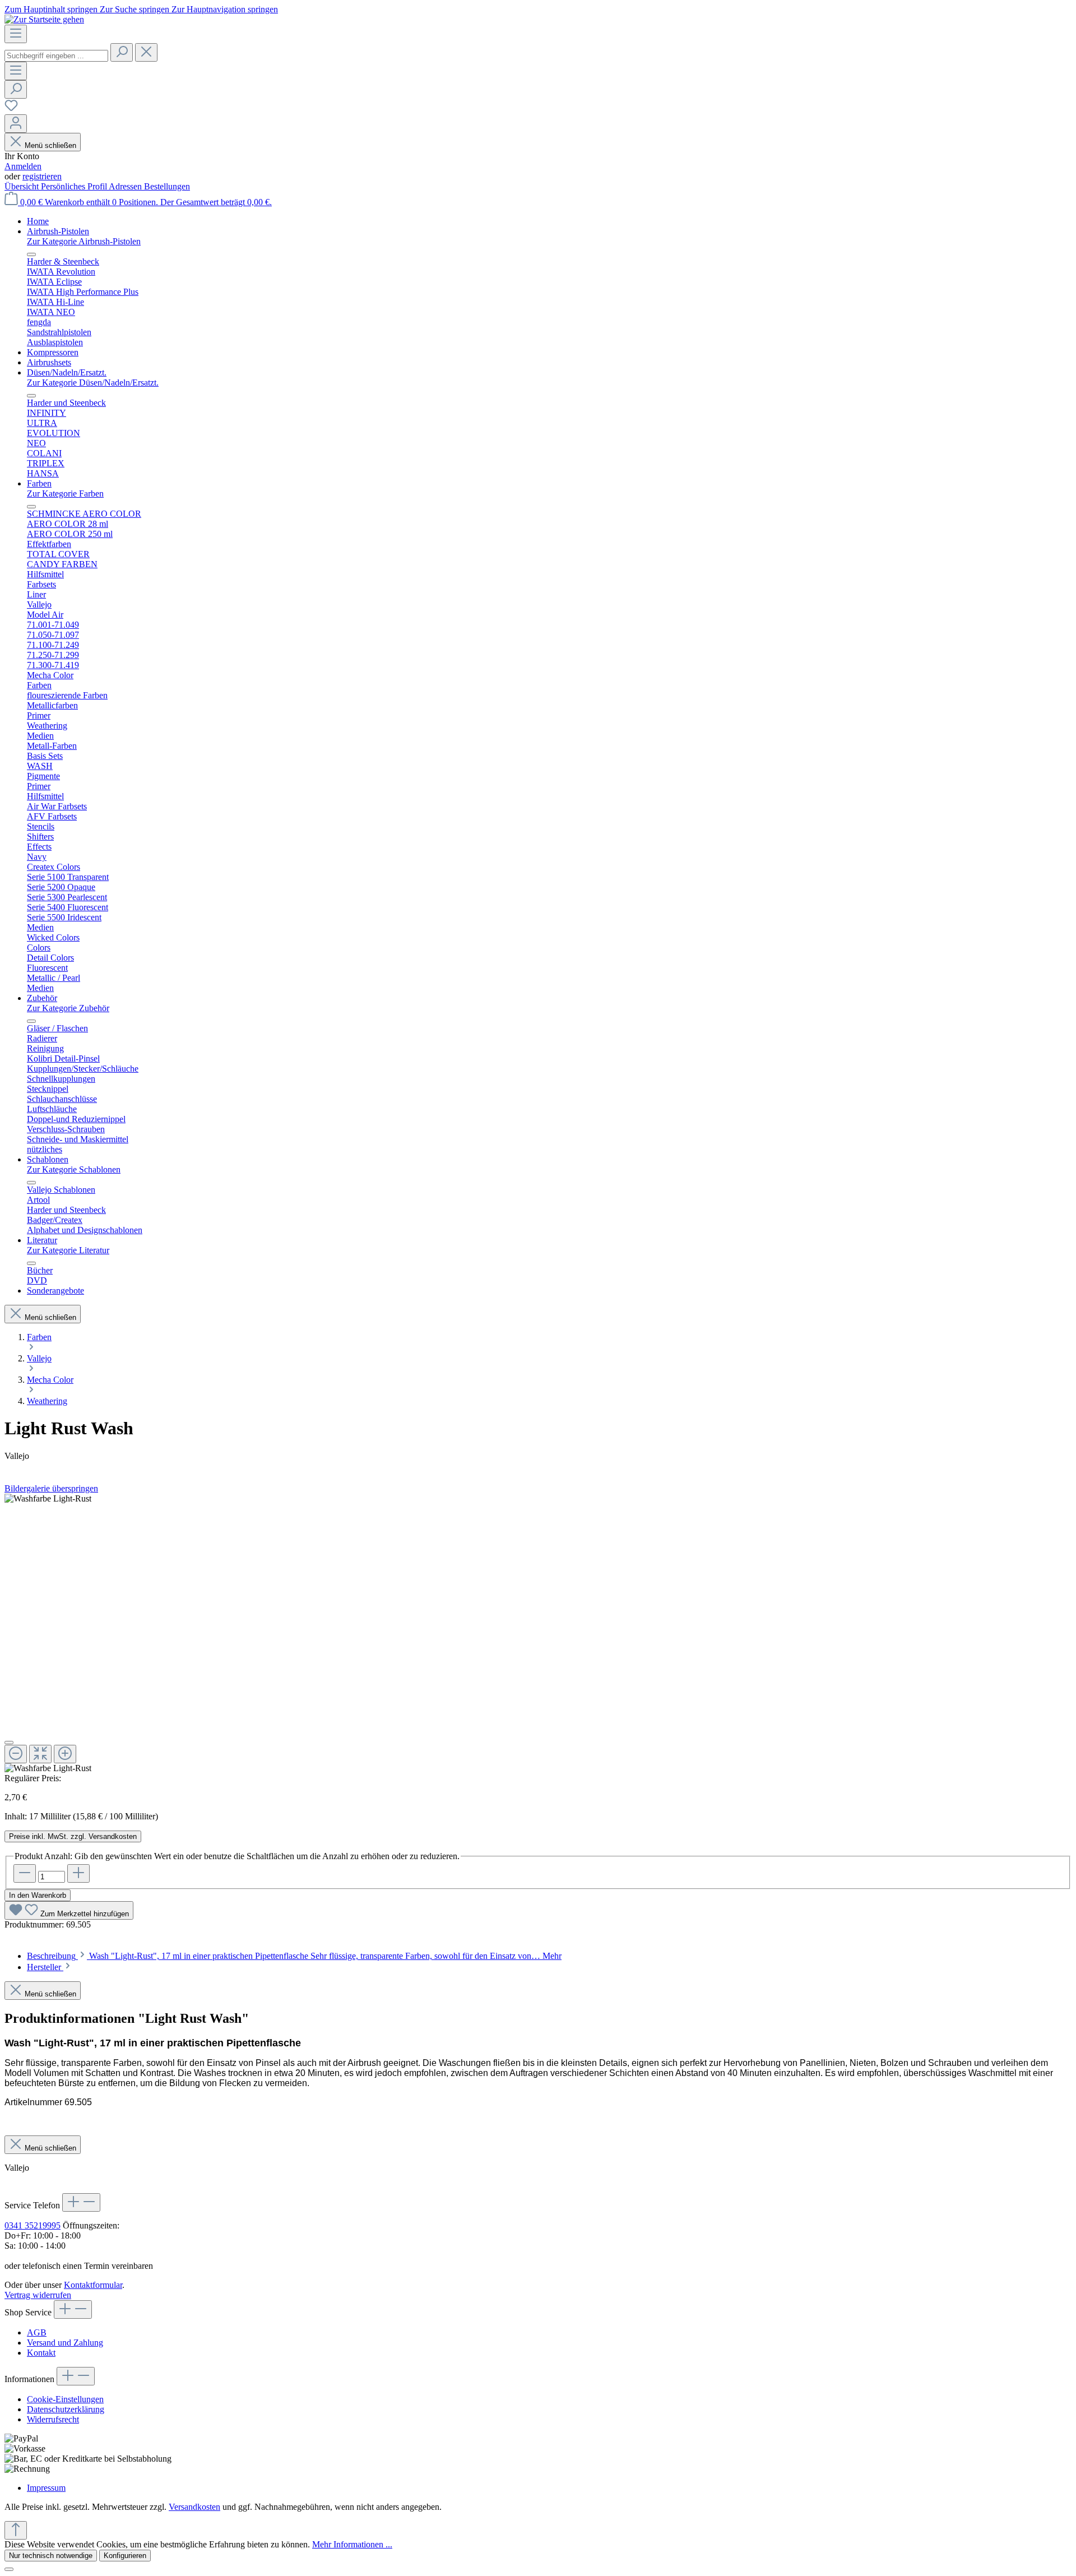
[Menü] (16, 34)
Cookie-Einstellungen (65, 2399)
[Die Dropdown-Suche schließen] (146, 52)
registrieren (42, 176)
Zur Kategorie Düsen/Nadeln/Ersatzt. (93, 383)
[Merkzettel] (11, 109)
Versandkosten (194, 2507)
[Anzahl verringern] (25, 1873)
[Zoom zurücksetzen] (40, 1754)
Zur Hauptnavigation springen (225, 9)
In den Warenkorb (38, 1895)
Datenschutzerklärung (66, 2409)
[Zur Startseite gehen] (44, 19)
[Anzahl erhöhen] (78, 1873)
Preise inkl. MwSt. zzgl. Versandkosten (73, 1836)
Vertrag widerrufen (38, 2295)
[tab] (294, 1956)
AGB (37, 2332)
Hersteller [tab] (45, 1967)
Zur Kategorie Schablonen (74, 1169)
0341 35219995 (33, 2225)
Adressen (126, 186)
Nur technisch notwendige (51, 2556)
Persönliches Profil (75, 186)
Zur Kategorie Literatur (68, 1250)
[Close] (9, 2569)
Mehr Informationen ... (352, 2544)
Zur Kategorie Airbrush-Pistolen (84, 241)
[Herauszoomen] (16, 1754)
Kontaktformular (93, 2285)
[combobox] (56, 56)
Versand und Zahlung (65, 2343)
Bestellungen (167, 186)
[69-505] (48, 1499)
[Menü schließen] (31, 254)
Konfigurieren (125, 2556)
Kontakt (41, 2353)
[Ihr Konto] (16, 124)
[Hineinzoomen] (65, 1754)
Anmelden (23, 166)
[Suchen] (122, 52)
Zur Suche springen (136, 9)
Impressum (46, 2488)
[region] (538, 1634)
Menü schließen (50, 145)
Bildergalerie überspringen (51, 1488)
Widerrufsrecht (53, 2419)
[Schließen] (9, 1743)
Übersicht (23, 186)
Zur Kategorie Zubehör (68, 1008)
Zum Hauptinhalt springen (52, 9)
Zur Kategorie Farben (65, 494)
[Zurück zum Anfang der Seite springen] (16, 2530)
